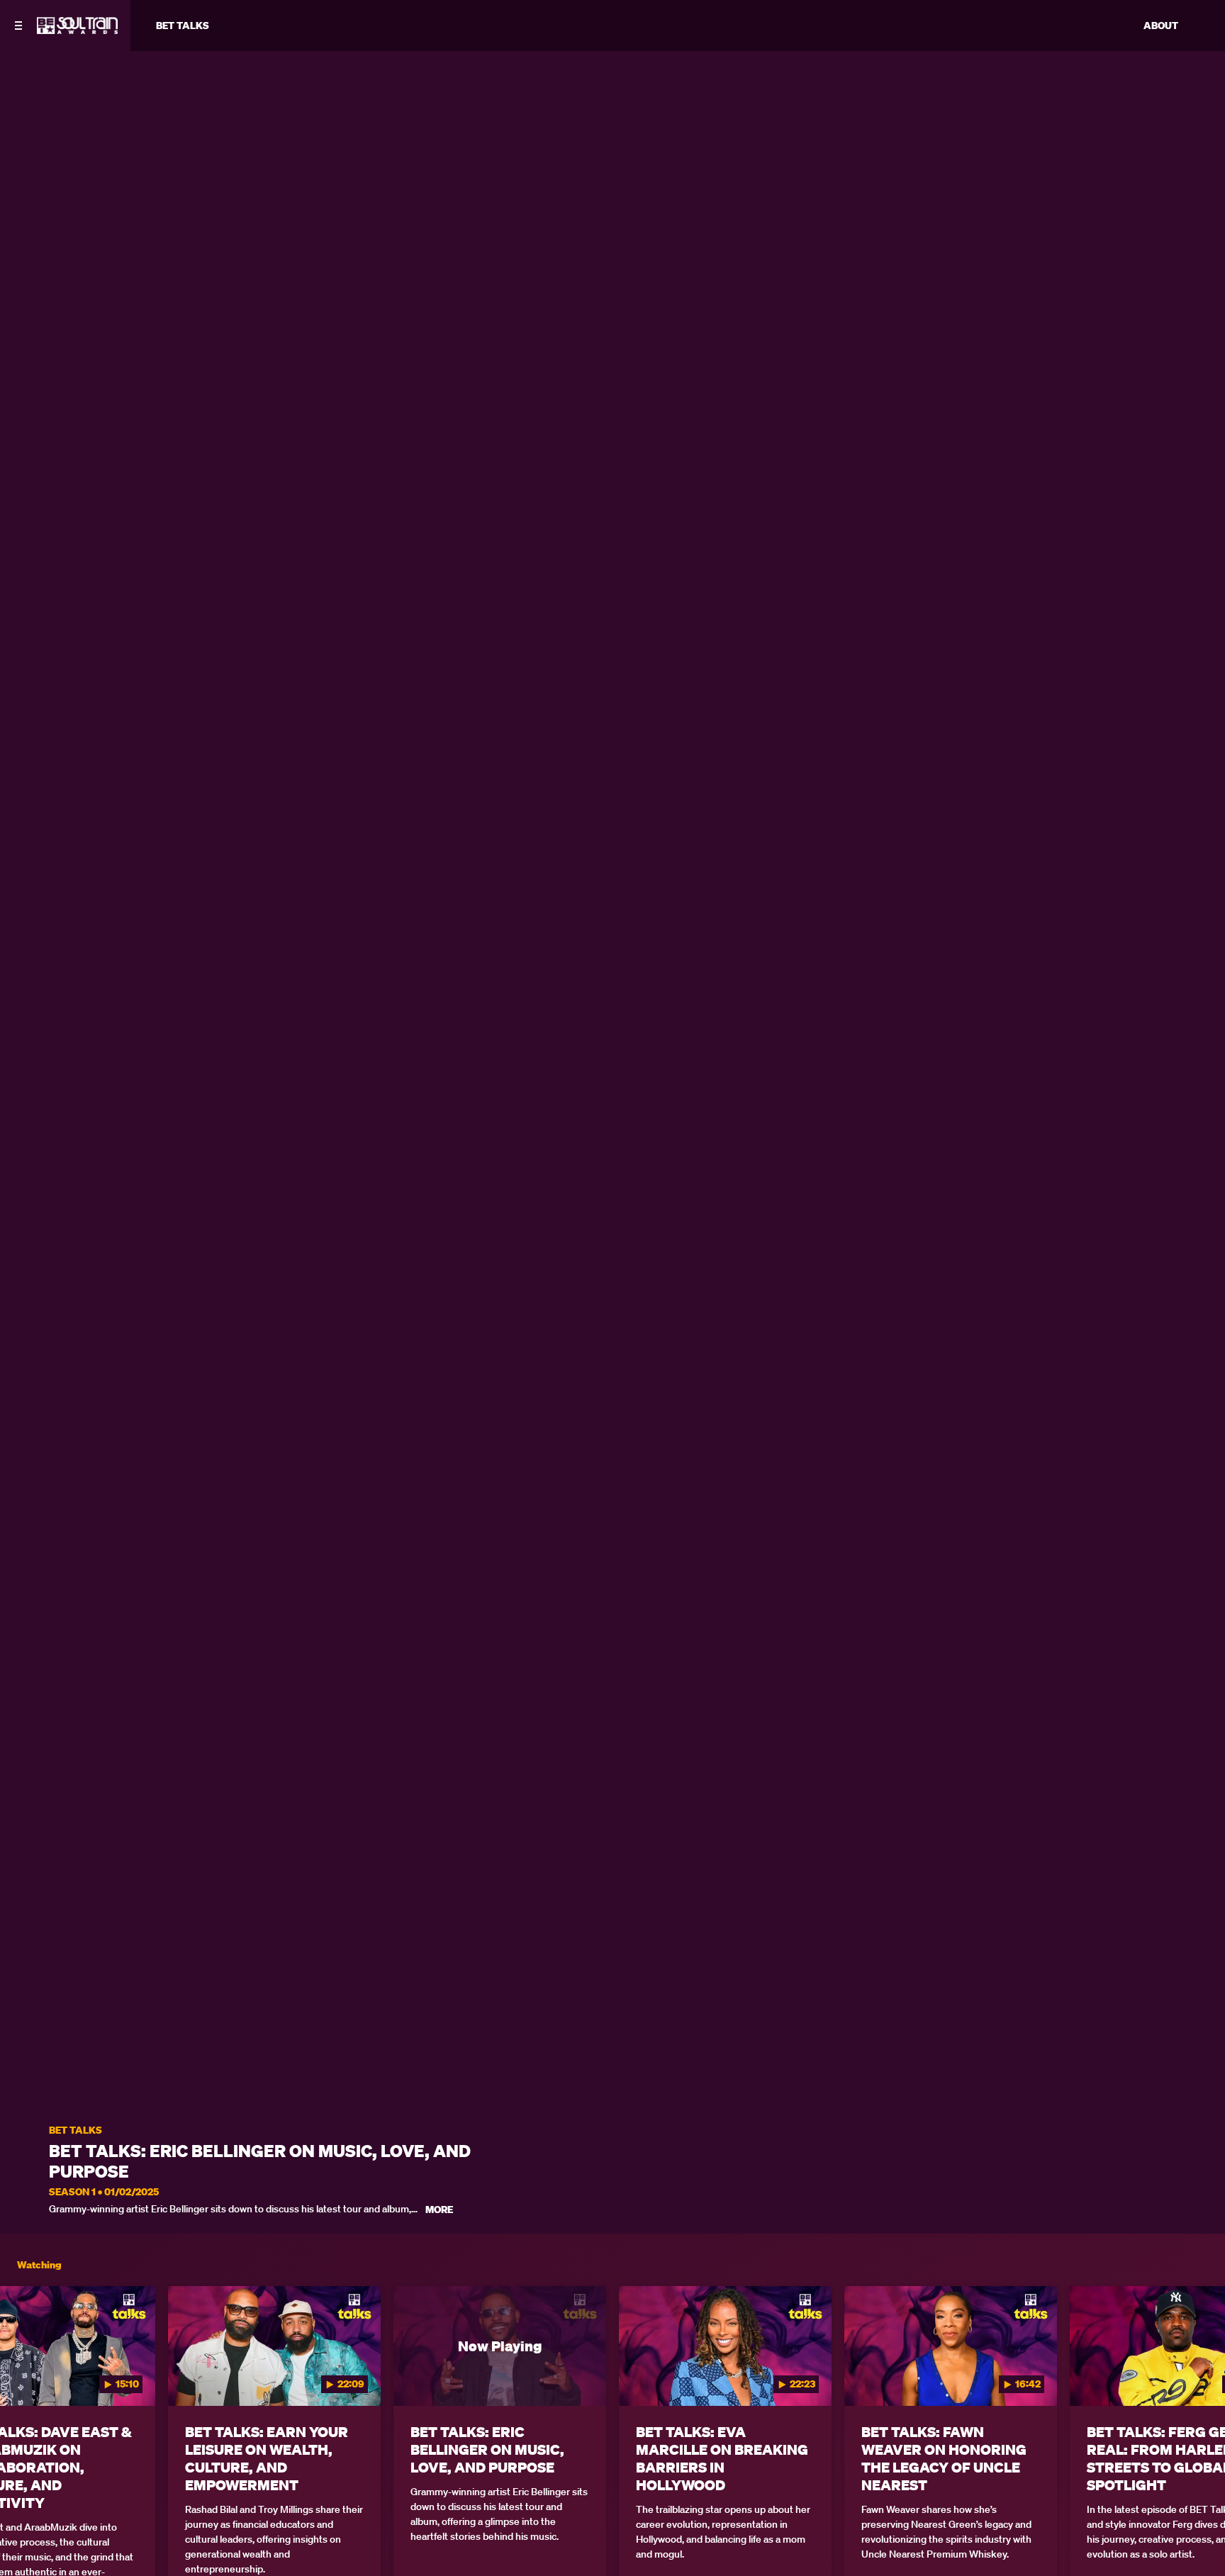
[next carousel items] (1197, 2376)
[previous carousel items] (28, 2376)
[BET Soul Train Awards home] (77, 30)
